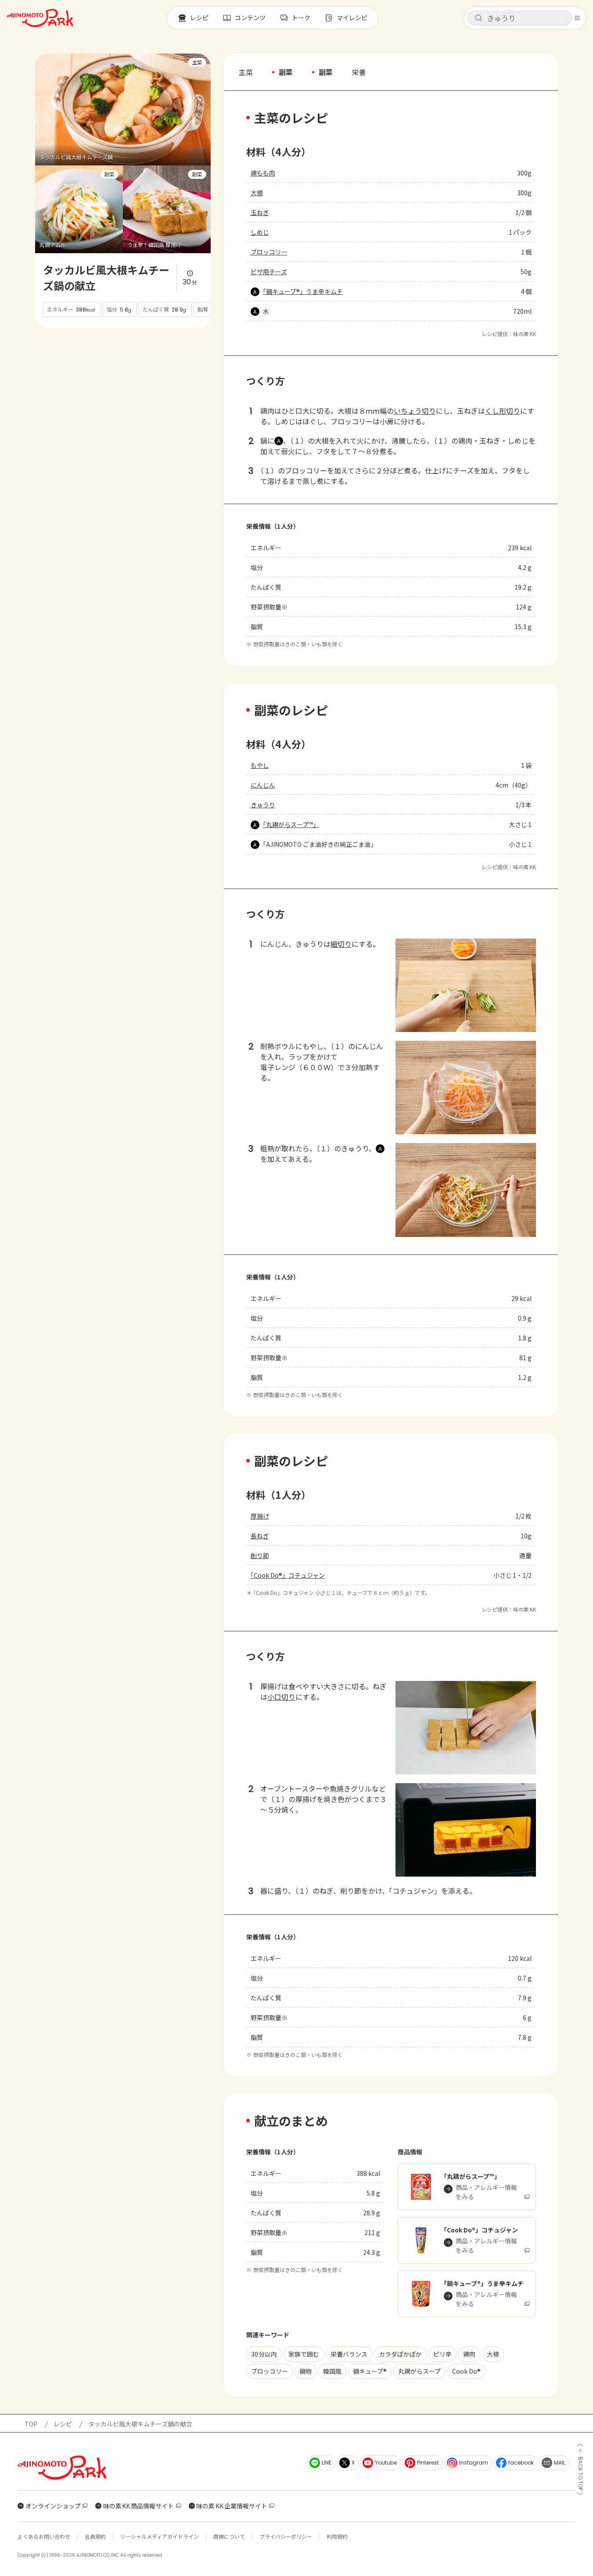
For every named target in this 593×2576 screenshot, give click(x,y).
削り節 (260, 1555)
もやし (260, 765)
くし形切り (503, 411)
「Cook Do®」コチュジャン (288, 1575)
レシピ (63, 2424)
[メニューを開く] (577, 18)
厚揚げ (260, 1516)
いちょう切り (415, 411)
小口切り (281, 1697)
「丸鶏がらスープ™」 (291, 824)
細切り (341, 944)
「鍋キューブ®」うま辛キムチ (303, 291)
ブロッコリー (269, 252)
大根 (257, 193)
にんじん (263, 785)
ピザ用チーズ (269, 272)
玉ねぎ (260, 212)
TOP (31, 2424)
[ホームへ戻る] (40, 18)
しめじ (260, 232)
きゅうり (263, 805)
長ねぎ (260, 1536)
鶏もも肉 (263, 173)
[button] (520, 18)
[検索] (478, 18)
